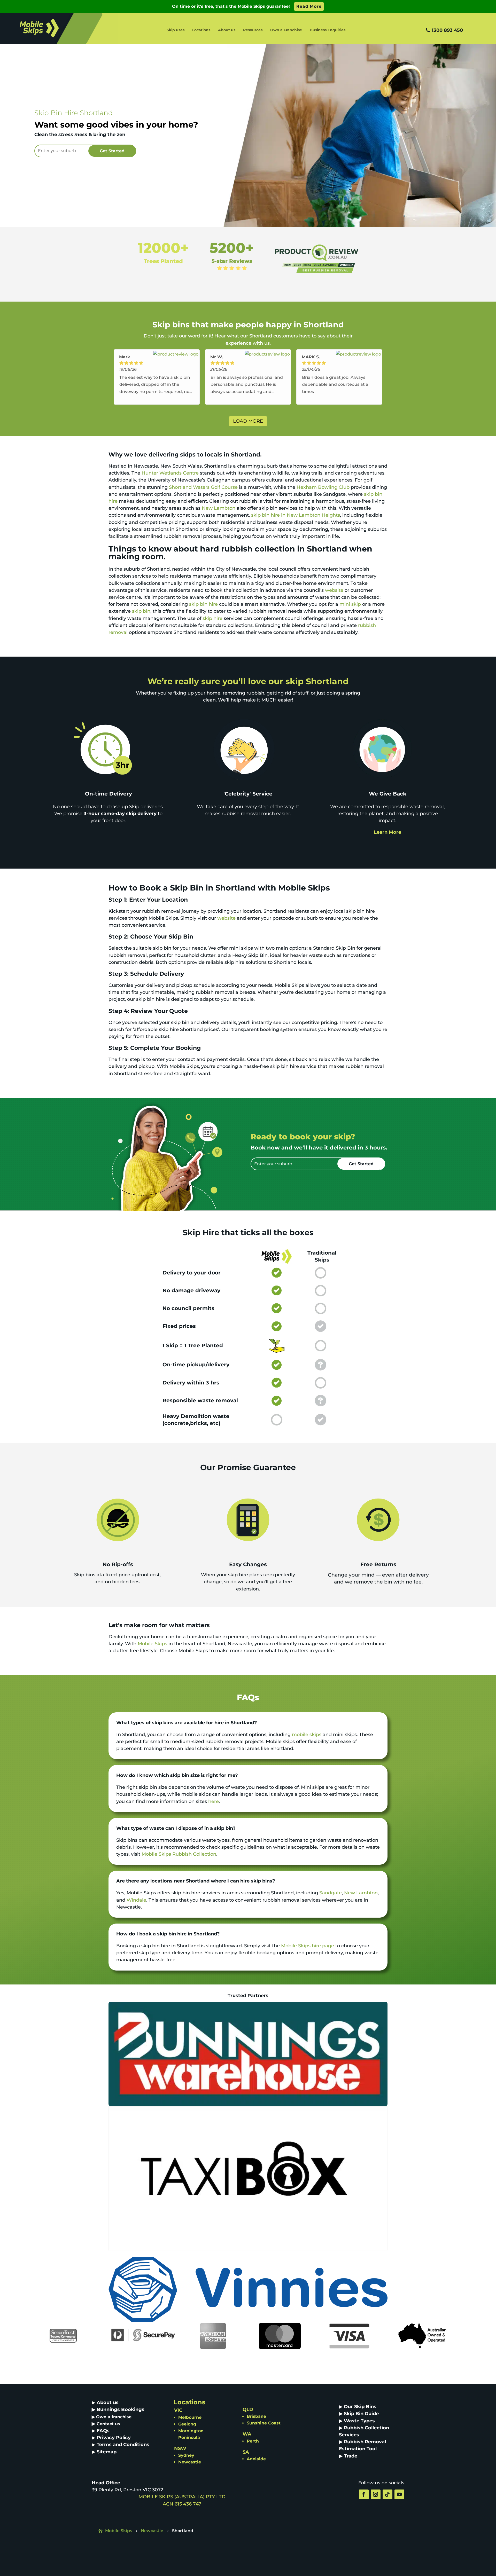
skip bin (141, 611)
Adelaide (256, 2459)
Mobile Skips (152, 1644)
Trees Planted (163, 261)
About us (227, 30)
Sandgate (331, 1893)
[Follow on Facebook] (364, 2494)
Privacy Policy (114, 2438)
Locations (201, 30)
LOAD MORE (248, 421)
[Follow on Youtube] (399, 2494)
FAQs (103, 2431)
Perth (253, 2441)
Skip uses (176, 30)
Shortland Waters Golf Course (203, 487)
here (214, 1801)
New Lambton (219, 508)
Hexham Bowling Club (323, 487)
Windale (136, 1900)
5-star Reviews (232, 261)
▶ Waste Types (357, 2421)
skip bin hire (203, 604)
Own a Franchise (286, 30)
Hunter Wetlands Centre (170, 473)
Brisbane (256, 2416)
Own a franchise (114, 2417)
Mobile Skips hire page (308, 1946)
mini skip (350, 604)
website (334, 590)
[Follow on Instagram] (376, 2494)
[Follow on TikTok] (388, 2494)
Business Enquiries (328, 30)
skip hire (212, 618)
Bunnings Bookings (121, 2409)
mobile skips (307, 1735)
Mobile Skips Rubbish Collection (179, 1854)
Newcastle (190, 2462)
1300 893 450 (447, 30)
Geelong (187, 2424)
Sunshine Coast (264, 2423)
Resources (253, 30)
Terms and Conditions (123, 2445)
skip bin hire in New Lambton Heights (296, 515)
